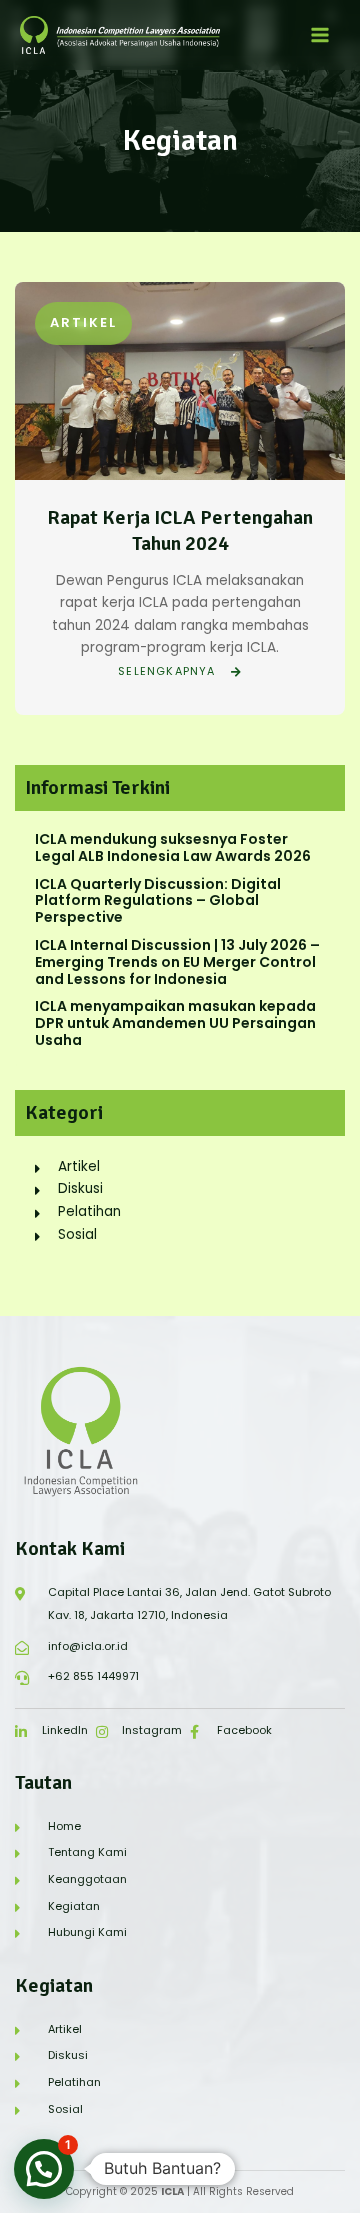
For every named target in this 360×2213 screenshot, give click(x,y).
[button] (44, 2169)
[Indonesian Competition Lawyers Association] (120, 35)
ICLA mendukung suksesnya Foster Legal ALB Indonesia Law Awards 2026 (173, 847)
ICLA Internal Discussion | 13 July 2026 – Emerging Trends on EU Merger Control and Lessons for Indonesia (177, 962)
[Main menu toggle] (320, 35)
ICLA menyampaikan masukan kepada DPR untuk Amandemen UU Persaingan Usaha (175, 1023)
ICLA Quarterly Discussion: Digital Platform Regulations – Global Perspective (158, 901)
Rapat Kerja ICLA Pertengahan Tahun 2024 (180, 530)
